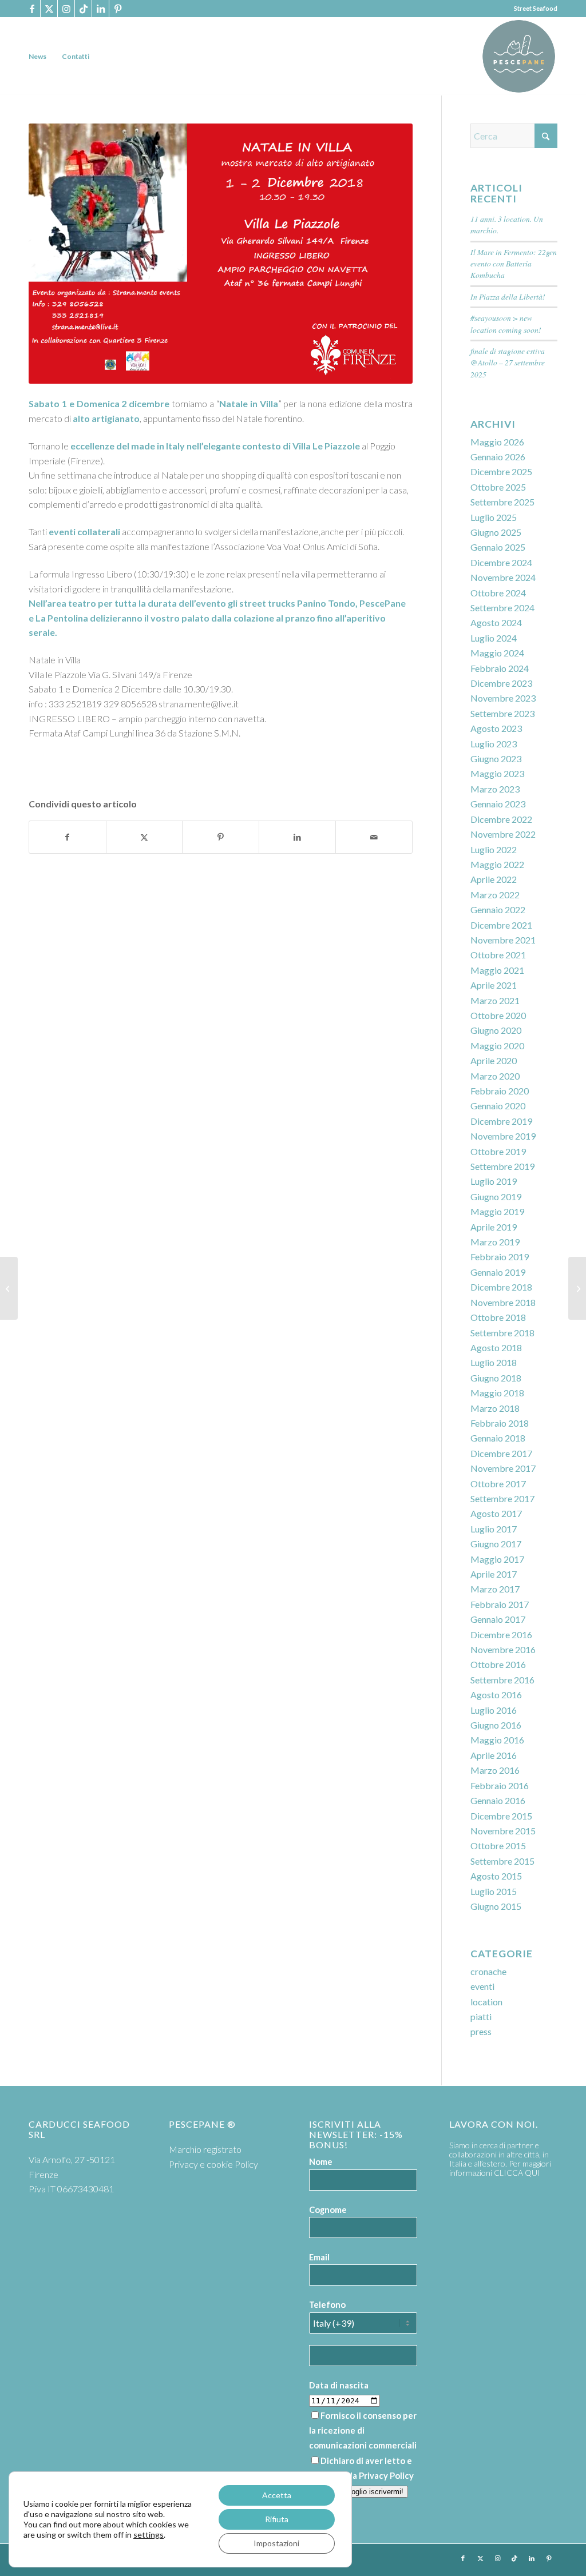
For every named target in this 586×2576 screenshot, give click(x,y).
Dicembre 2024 (501, 562)
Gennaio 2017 (498, 1619)
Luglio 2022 (494, 849)
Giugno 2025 (496, 532)
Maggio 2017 (497, 1559)
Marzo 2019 (495, 1242)
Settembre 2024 (502, 608)
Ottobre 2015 (498, 1846)
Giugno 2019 (496, 1197)
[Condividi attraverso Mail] (374, 837)
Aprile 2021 (494, 985)
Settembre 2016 (502, 1680)
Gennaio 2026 (498, 457)
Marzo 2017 (495, 1589)
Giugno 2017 (496, 1544)
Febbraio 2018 (500, 1423)
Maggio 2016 (497, 1740)
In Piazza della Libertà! (508, 296)
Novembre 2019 (503, 1136)
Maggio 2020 (497, 1046)
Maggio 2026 (497, 442)
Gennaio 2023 (498, 804)
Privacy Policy (386, 2475)
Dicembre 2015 (501, 1816)
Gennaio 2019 (498, 1272)
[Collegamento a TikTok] (83, 9)
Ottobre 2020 (498, 1015)
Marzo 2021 (495, 1000)
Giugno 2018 (496, 1378)
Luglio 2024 (494, 638)
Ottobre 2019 (498, 1151)
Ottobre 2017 (498, 1484)
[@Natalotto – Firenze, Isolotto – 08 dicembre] (577, 1288)
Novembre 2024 (503, 577)
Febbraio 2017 (500, 1604)
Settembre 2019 (502, 1166)
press (481, 2031)
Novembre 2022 (503, 834)
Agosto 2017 (496, 1513)
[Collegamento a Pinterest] (118, 9)
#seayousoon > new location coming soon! (506, 323)
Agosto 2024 (496, 622)
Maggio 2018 (497, 1393)
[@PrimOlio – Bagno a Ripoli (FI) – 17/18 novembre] (9, 1288)
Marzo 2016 (495, 1770)
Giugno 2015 (496, 1906)
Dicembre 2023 (501, 683)
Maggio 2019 (497, 1211)
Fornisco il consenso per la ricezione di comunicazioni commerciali (363, 2430)
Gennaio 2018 (498, 1438)
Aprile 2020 (494, 1060)
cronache (488, 1971)
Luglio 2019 (494, 1181)
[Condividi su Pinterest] (221, 837)
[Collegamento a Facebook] (32, 9)
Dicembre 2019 (501, 1121)
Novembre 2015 (503, 1831)
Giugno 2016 (496, 1725)
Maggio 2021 (497, 970)
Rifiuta (277, 2519)
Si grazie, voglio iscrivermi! (359, 2492)
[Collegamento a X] (49, 9)
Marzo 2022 (495, 895)
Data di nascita (339, 2385)
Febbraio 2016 (500, 1785)
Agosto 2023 (496, 728)
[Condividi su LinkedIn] (297, 837)
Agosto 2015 (496, 1876)
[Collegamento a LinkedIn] (100, 9)
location (486, 2002)
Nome (321, 2161)
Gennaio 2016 (498, 1800)
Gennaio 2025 (498, 547)
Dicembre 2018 (501, 1287)
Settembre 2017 (502, 1498)
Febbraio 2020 (500, 1091)
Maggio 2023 (497, 773)
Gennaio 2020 (498, 1106)
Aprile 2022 (494, 879)
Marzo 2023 (495, 789)
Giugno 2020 (496, 1030)
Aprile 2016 (494, 1755)
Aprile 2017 (494, 1574)
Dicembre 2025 (501, 471)
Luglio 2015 (494, 1891)
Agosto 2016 (496, 1695)
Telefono (327, 2304)
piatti (481, 2016)
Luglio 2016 (494, 1710)
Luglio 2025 (494, 517)
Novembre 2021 (503, 940)
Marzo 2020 (495, 1076)
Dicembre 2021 (501, 925)
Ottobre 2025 (498, 487)
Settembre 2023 (502, 713)
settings (149, 2535)
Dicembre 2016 (501, 1635)
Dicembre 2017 (501, 1453)
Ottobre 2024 (498, 593)
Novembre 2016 (503, 1649)
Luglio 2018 (494, 1362)
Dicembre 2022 (501, 819)
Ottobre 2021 (498, 955)
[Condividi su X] (144, 837)
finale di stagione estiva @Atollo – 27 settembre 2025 (508, 363)
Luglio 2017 (494, 1529)
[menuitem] (37, 56)
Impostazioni (276, 2543)
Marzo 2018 (495, 1408)
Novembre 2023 (503, 698)
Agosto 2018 (496, 1347)
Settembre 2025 (502, 502)
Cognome (328, 2209)
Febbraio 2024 (500, 668)
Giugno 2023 (496, 759)
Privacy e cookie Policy (213, 2164)
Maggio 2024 (497, 653)
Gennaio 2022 (498, 909)
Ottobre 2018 (498, 1317)
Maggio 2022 (497, 864)
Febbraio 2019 (500, 1257)
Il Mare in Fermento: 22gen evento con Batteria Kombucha (514, 264)
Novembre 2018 (503, 1302)
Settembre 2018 (502, 1333)
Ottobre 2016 (498, 1664)
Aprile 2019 (494, 1227)
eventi (482, 1986)
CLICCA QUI (517, 2173)
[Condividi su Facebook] (68, 837)
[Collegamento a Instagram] (66, 9)
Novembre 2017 (503, 1468)
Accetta (277, 2495)
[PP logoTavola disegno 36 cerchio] (519, 56)
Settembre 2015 (502, 1861)
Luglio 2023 (494, 744)
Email (319, 2257)
